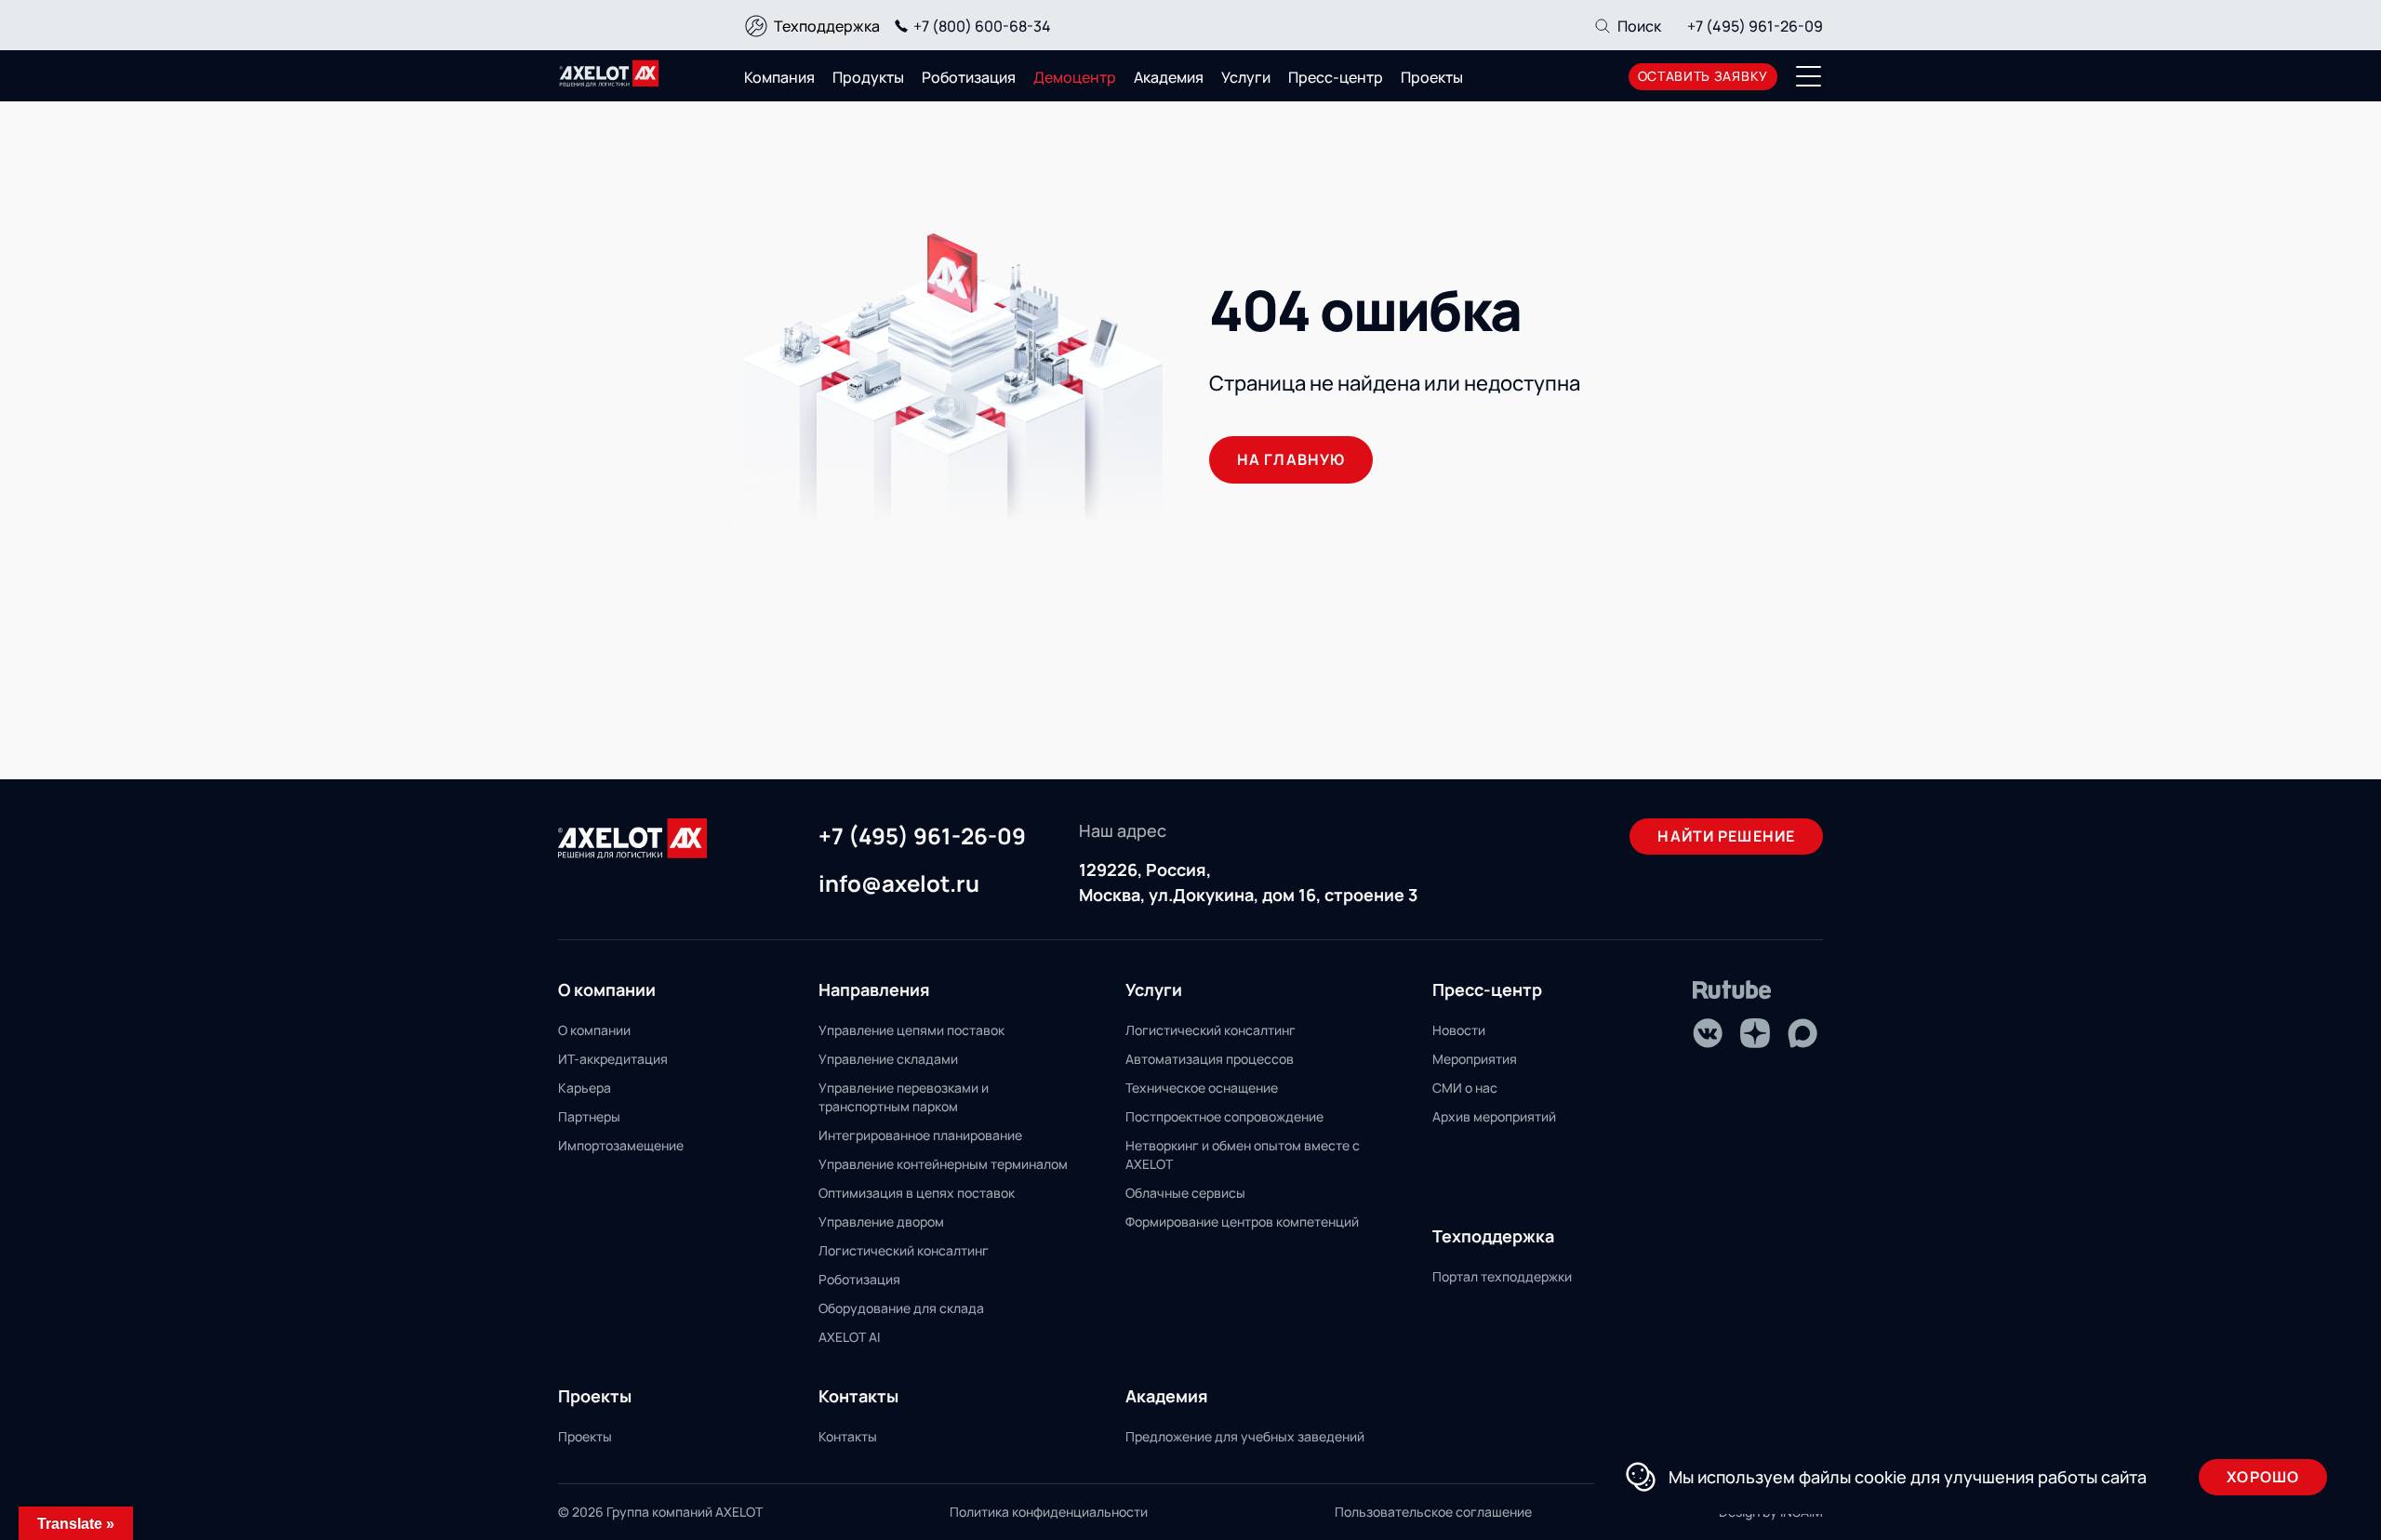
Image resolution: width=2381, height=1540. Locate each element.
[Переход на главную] (609, 73)
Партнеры (589, 1116)
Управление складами (888, 1059)
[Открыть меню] (1809, 76)
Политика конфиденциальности (1049, 1512)
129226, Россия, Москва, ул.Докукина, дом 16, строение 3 (1248, 882)
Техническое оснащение (1202, 1088)
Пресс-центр (1336, 77)
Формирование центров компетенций (1242, 1221)
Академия (1169, 77)
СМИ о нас (1465, 1088)
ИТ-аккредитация (613, 1059)
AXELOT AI (849, 1337)
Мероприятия (1475, 1059)
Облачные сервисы (1185, 1193)
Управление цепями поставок (911, 1030)
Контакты (848, 1436)
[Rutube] (1732, 990)
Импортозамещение (621, 1145)
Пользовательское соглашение (1433, 1512)
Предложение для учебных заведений (1245, 1436)
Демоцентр (1075, 77)
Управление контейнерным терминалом (943, 1164)
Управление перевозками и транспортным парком (904, 1097)
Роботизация (969, 77)
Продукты (868, 77)
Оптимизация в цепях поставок (917, 1193)
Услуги (1246, 77)
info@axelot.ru (899, 884)
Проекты (1432, 77)
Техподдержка (827, 26)
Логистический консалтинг (904, 1250)
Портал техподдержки (1502, 1276)
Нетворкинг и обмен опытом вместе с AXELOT (1243, 1155)
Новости (1459, 1030)
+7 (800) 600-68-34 (982, 26)
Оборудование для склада (901, 1308)
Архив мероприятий (1494, 1116)
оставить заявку (1703, 76)
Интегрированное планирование (920, 1135)
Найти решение (1726, 836)
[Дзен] (1755, 1033)
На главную (1291, 459)
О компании (594, 1030)
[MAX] (1802, 1033)
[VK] (1708, 1033)
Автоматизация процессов (1210, 1059)
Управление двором (881, 1221)
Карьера (585, 1088)
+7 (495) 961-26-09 (1755, 26)
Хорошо (2263, 1477)
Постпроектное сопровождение (1224, 1116)
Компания (779, 77)
